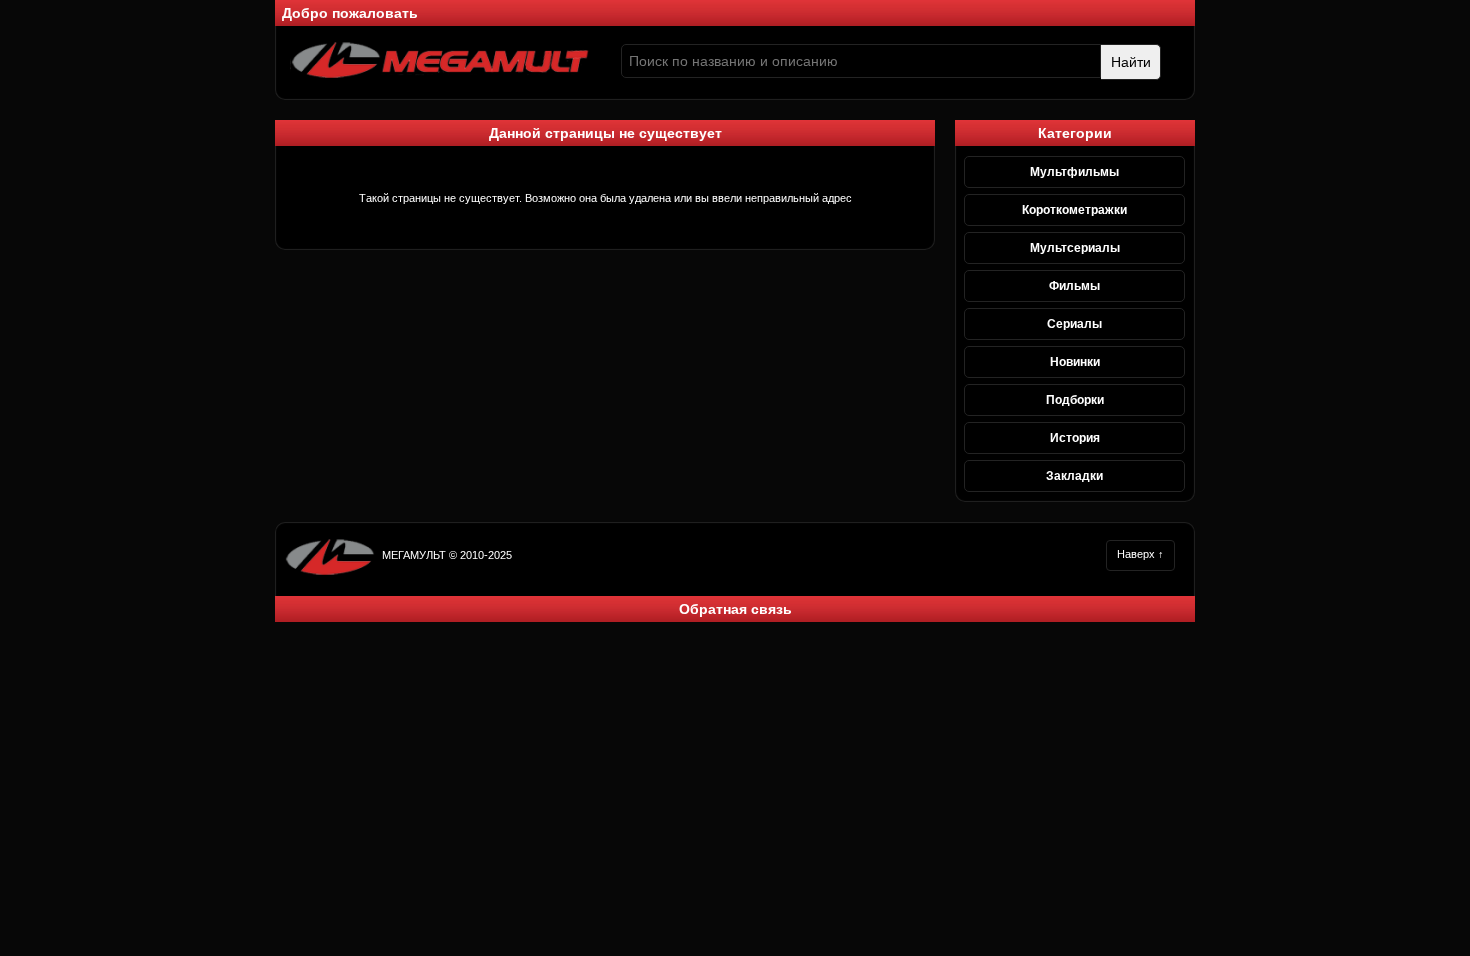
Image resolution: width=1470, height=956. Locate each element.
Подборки (1075, 400)
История (1075, 438)
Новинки (1075, 362)
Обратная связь (735, 609)
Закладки (1074, 476)
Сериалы (1074, 324)
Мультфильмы (1074, 172)
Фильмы (1074, 286)
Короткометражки (1074, 210)
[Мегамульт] (440, 75)
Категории (1075, 133)
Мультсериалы (1075, 248)
